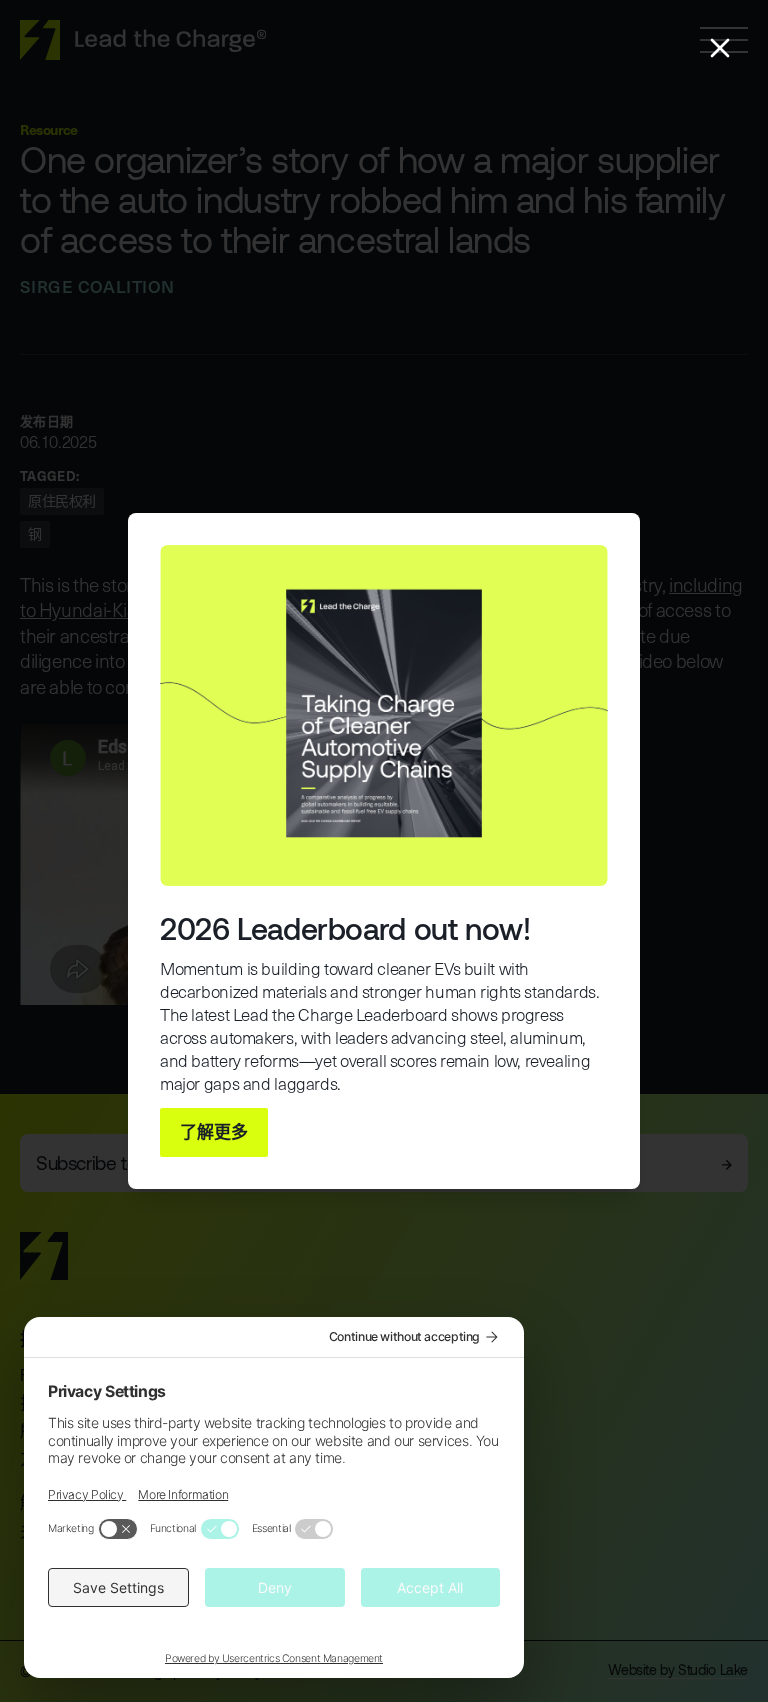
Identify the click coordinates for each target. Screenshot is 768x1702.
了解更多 (214, 1131)
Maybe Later (354, 1132)
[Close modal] (720, 48)
